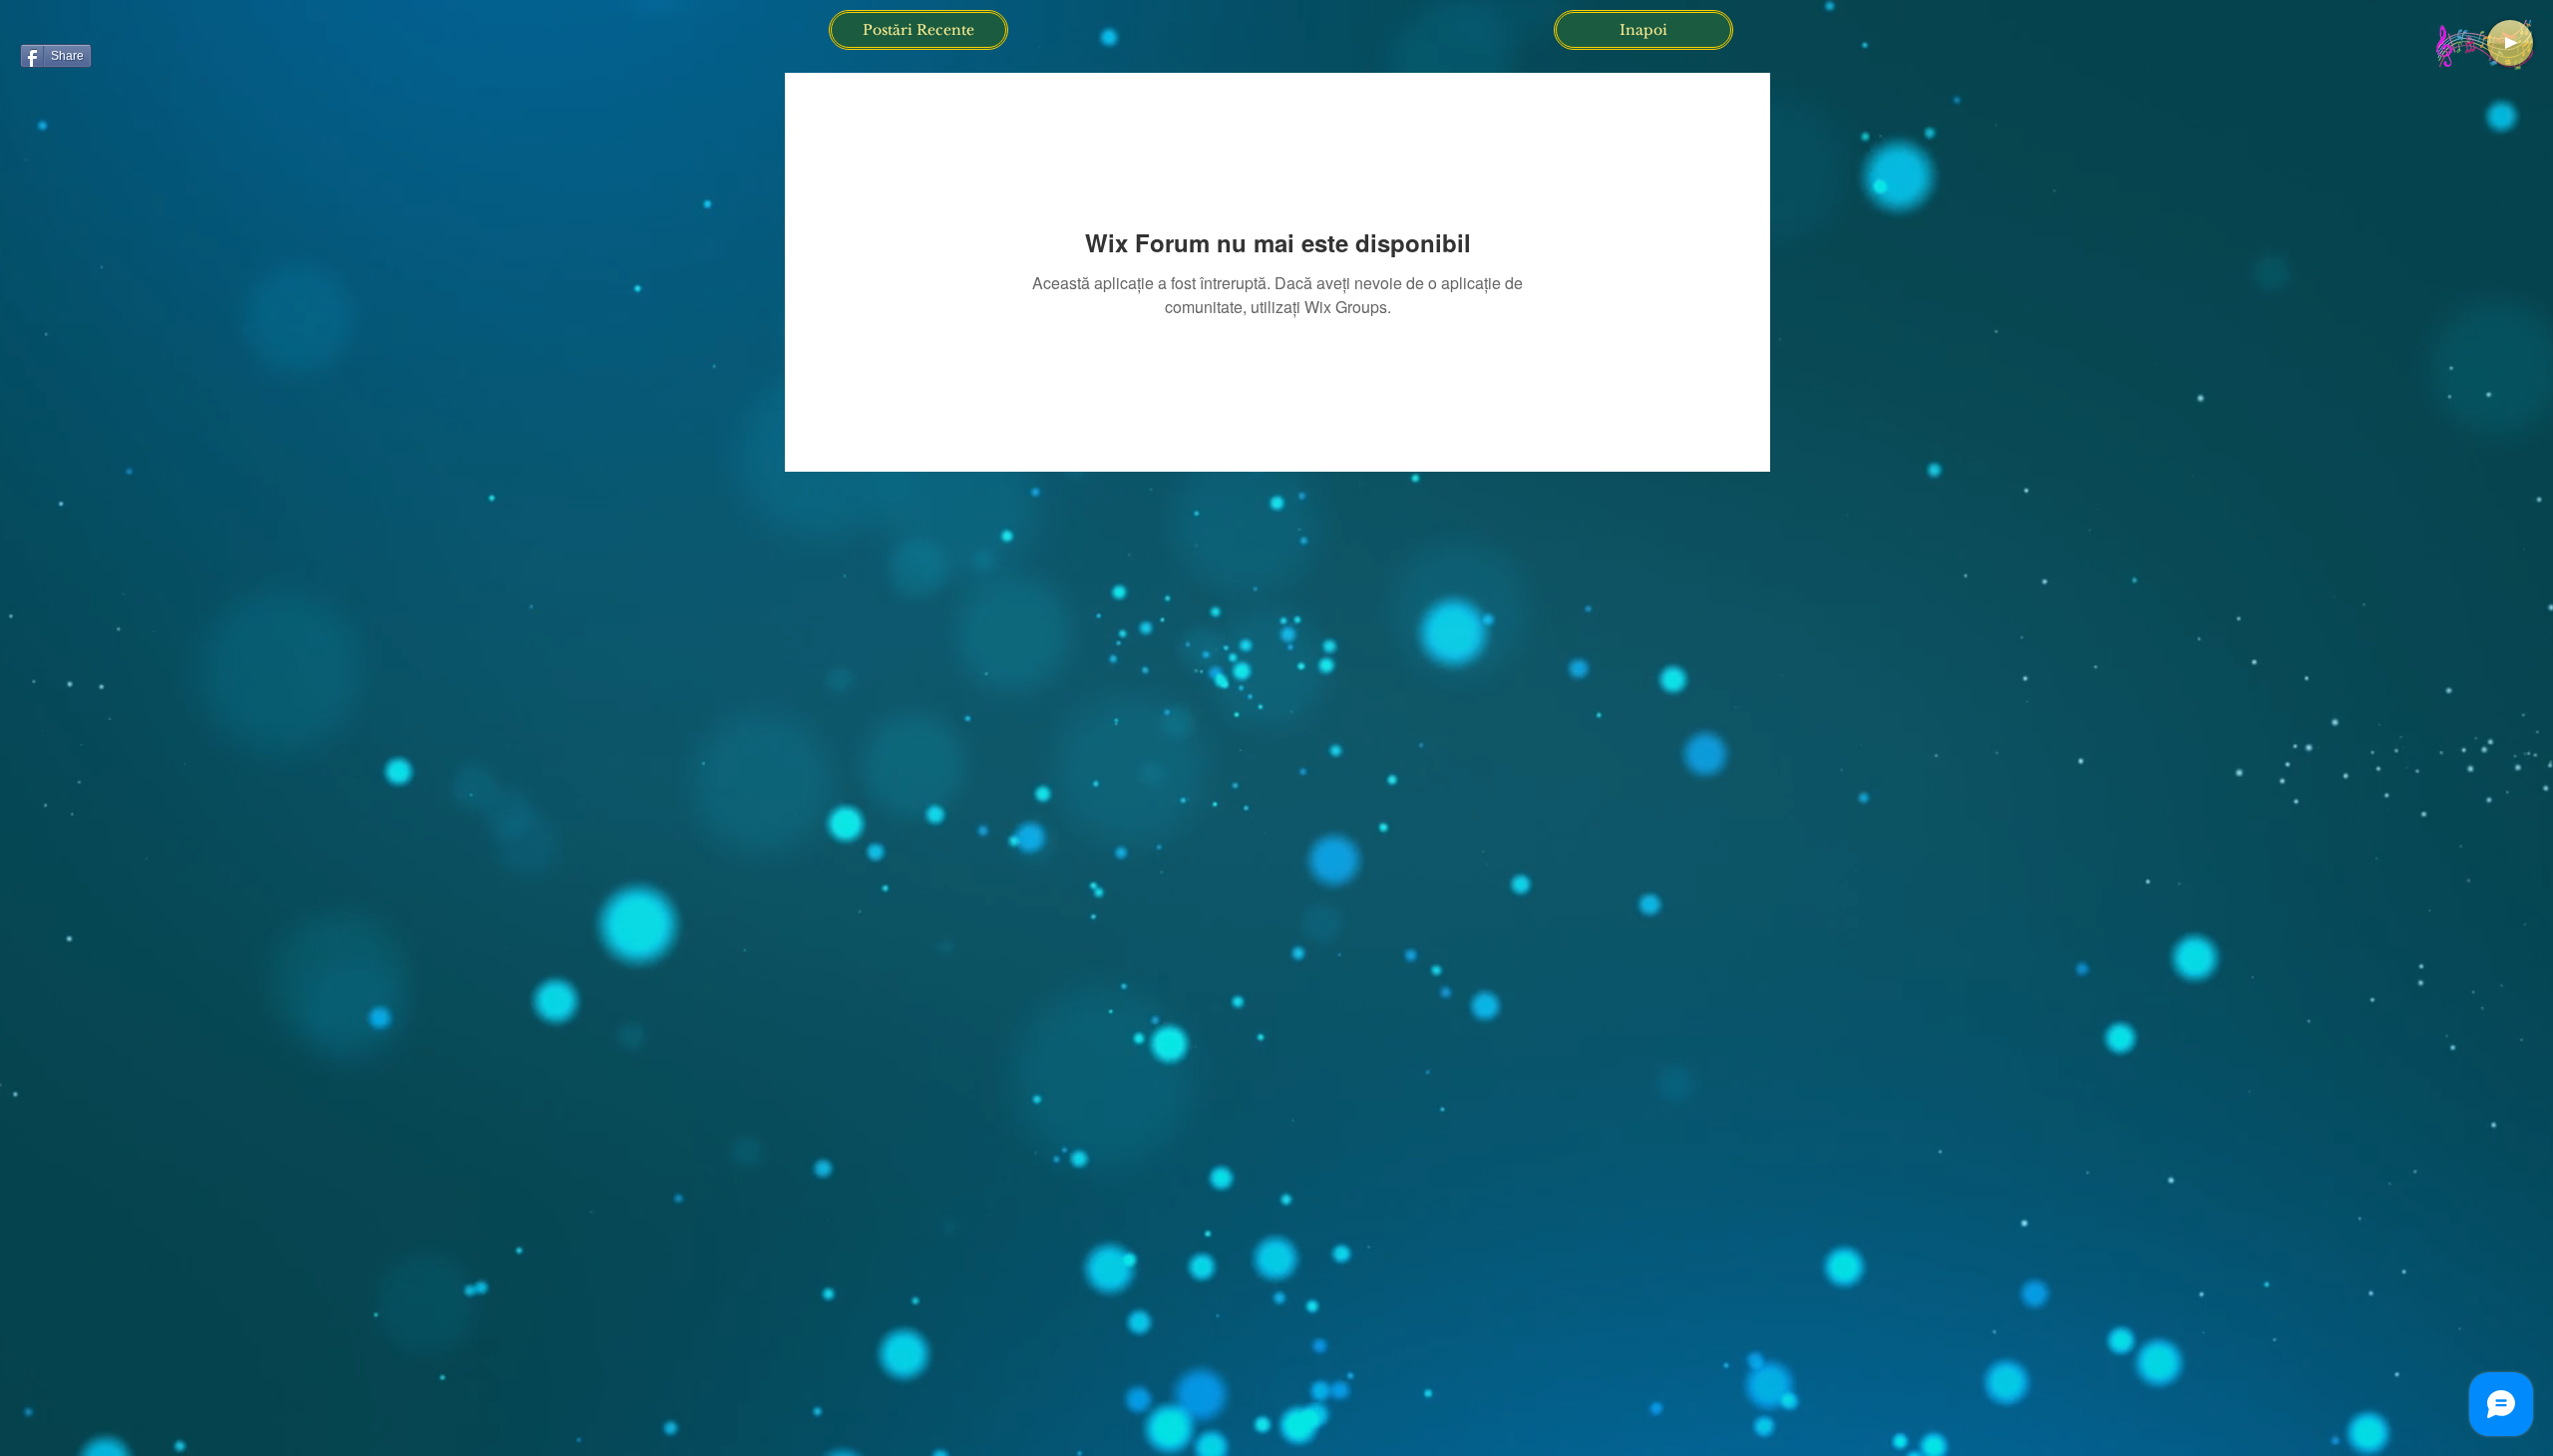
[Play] (2510, 43)
